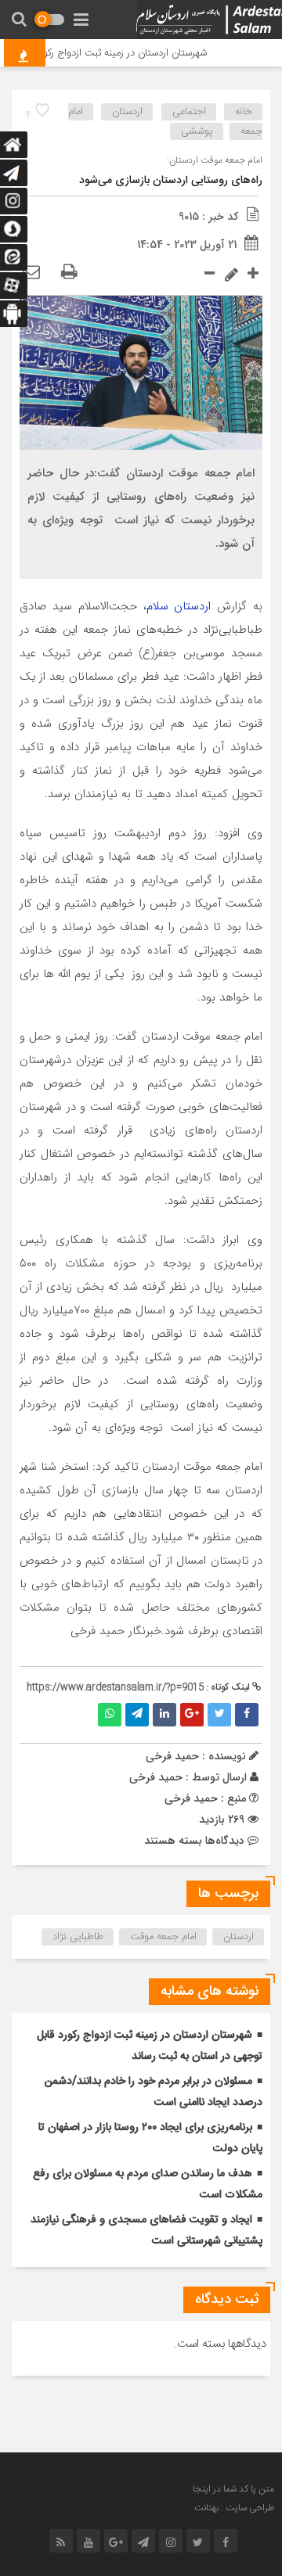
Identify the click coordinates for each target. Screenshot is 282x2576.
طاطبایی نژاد (78, 1937)
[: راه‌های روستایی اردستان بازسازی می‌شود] (31, 273)
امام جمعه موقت (163, 1937)
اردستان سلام (179, 606)
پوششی (197, 131)
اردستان (127, 112)
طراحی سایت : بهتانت (234, 2508)
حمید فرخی (156, 1777)
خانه (244, 112)
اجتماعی (189, 112)
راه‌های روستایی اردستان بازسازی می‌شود (171, 181)
